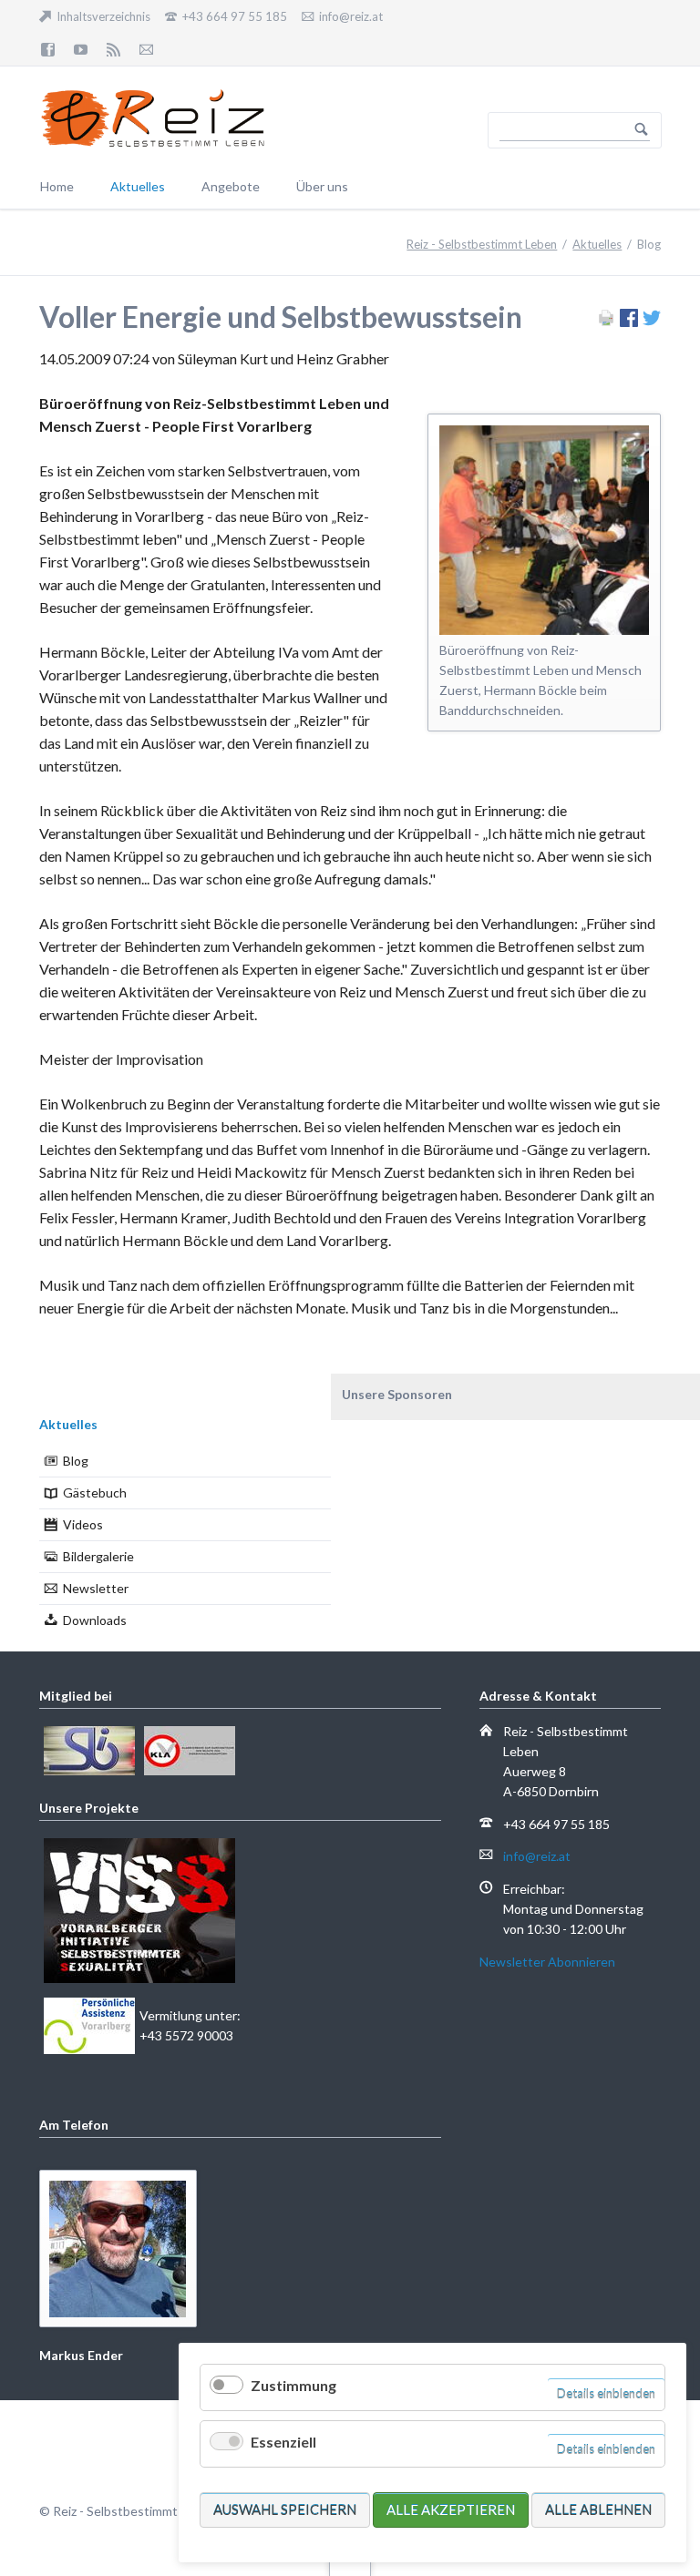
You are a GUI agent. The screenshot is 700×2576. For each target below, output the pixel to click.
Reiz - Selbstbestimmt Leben (482, 244)
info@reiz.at (537, 1856)
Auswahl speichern (285, 2510)
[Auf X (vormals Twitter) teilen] (652, 321)
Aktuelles (597, 244)
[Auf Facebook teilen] (629, 321)
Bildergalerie (98, 1556)
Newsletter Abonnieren (547, 1962)
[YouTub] (81, 49)
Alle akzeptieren (451, 2510)
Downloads (95, 1620)
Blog (76, 1461)
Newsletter (96, 1588)
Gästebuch (95, 1492)
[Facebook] (48, 49)
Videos (83, 1524)
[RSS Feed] (114, 49)
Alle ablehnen (598, 2510)
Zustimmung (293, 2385)
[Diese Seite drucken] (606, 321)
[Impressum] (146, 49)
